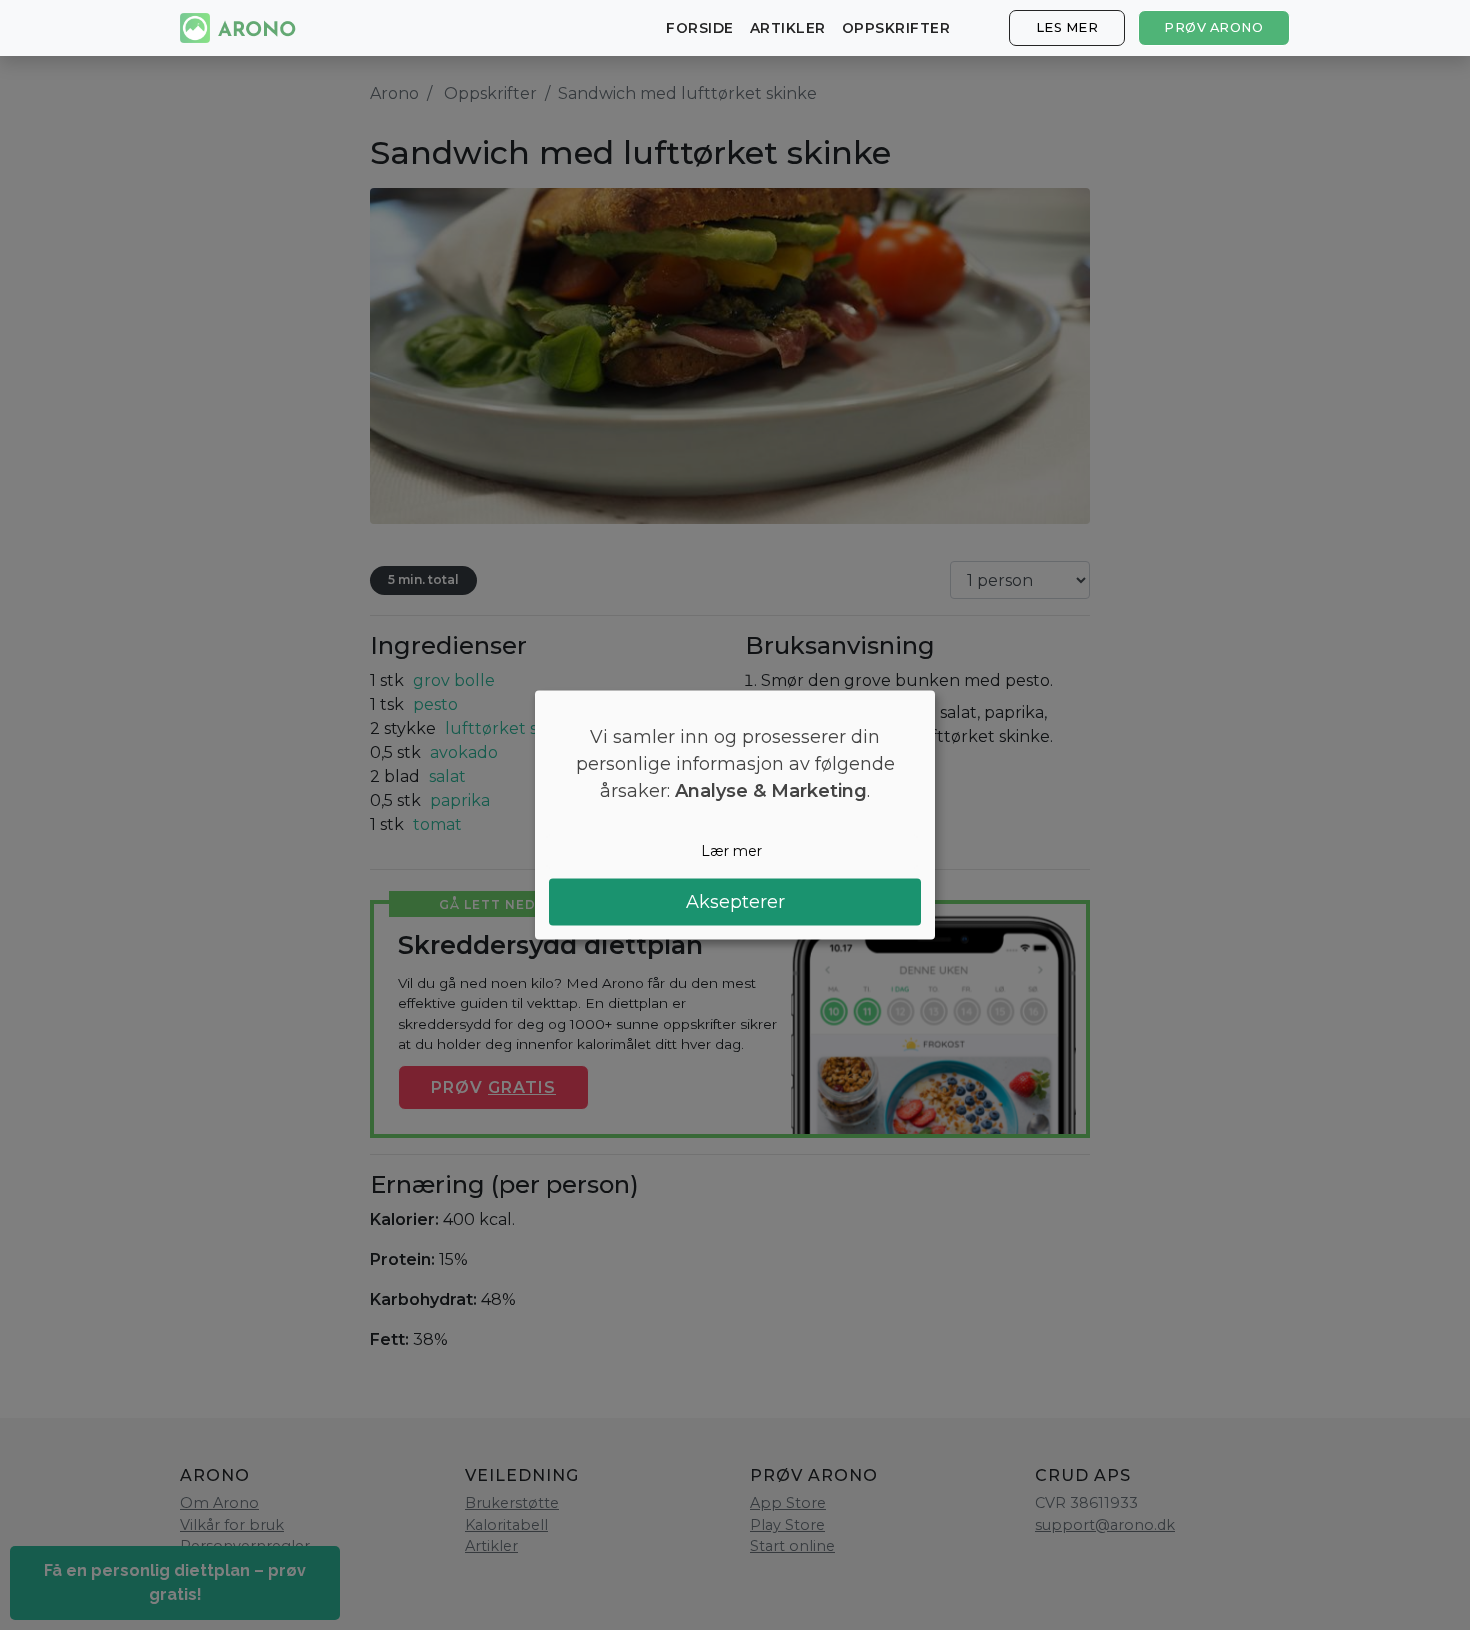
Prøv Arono (1213, 27)
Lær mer (731, 851)
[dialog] (735, 815)
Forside (700, 28)
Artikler (788, 28)
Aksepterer (735, 901)
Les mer (1067, 27)
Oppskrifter (896, 28)
